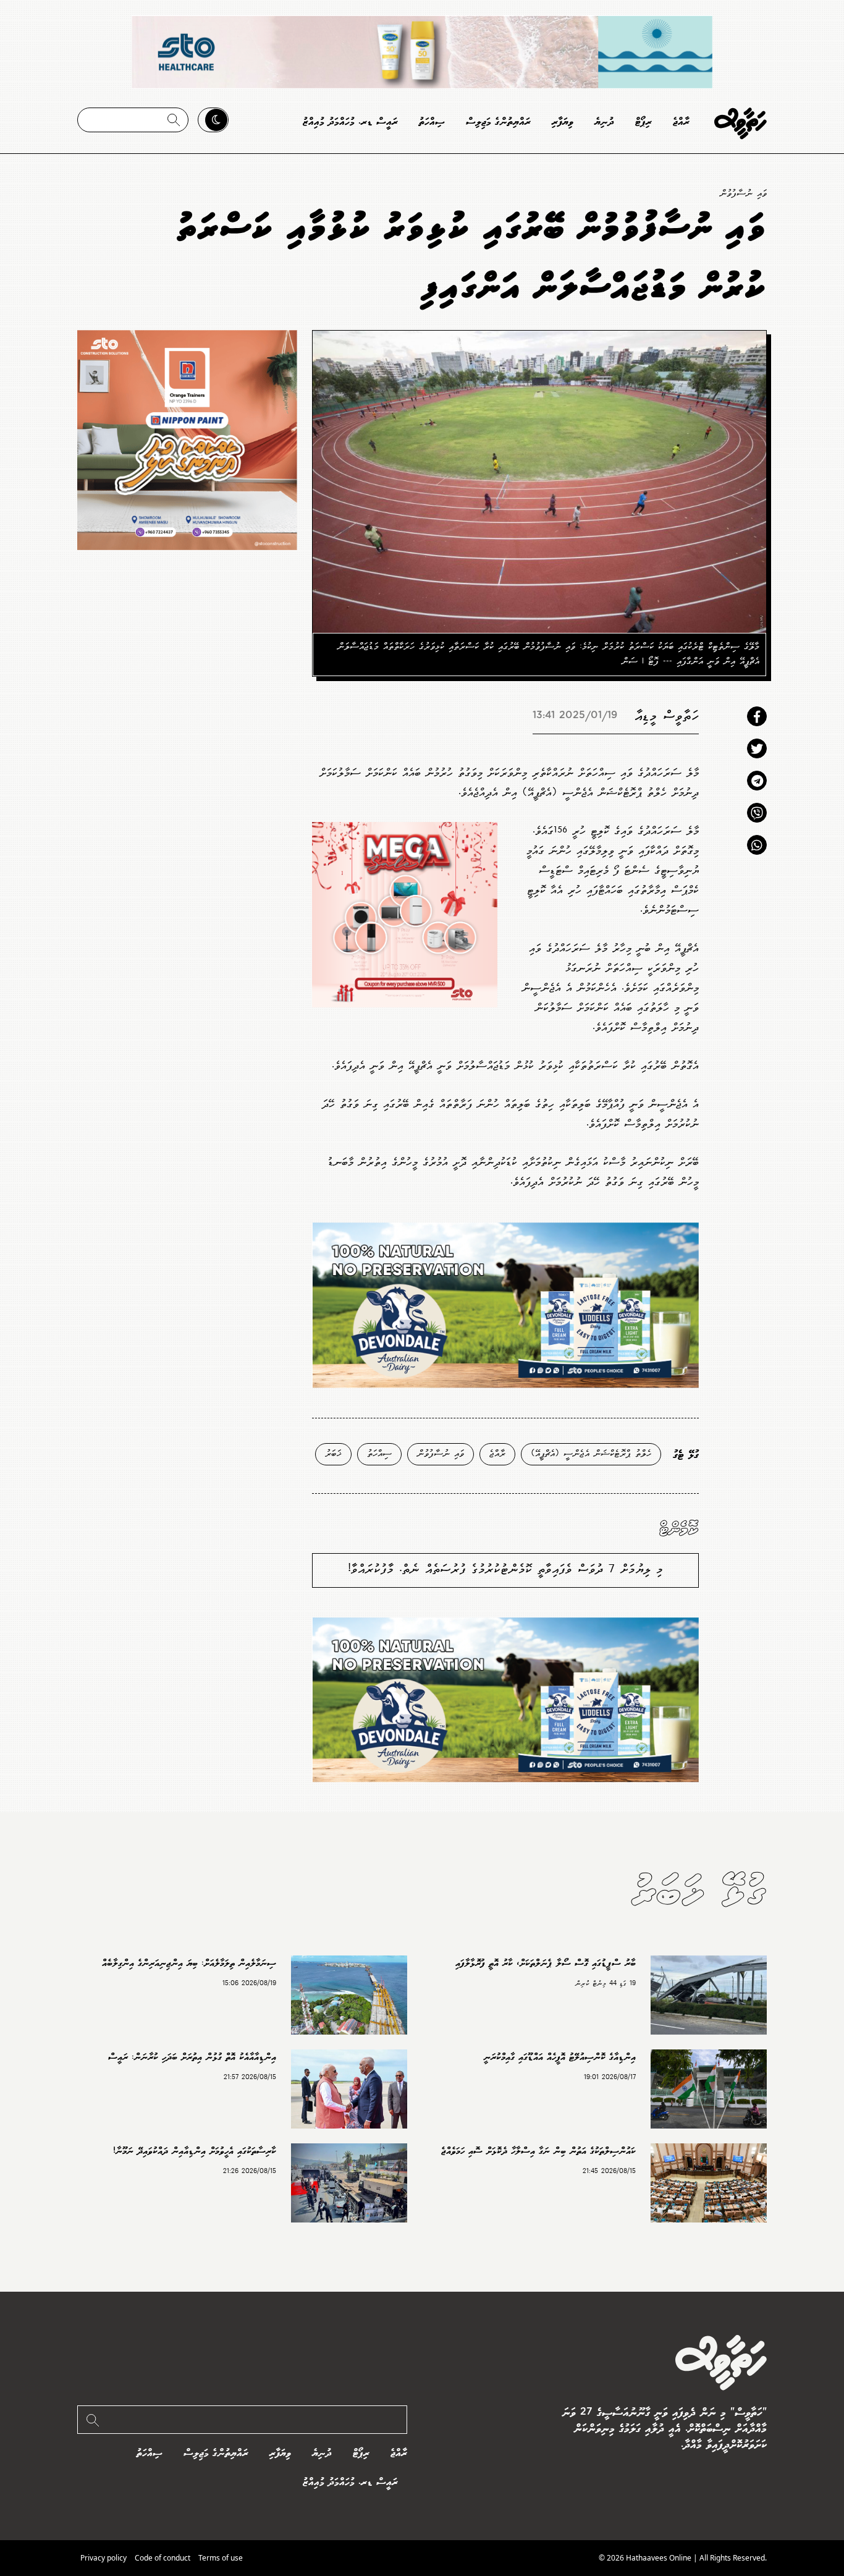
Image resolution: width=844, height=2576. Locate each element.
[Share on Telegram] (757, 781)
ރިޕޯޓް (644, 122)
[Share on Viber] (757, 813)
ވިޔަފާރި (563, 122)
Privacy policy (103, 2558)
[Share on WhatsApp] (757, 845)
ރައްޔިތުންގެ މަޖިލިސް (498, 122)
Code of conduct (162, 2558)
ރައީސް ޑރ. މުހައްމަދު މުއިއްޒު (350, 122)
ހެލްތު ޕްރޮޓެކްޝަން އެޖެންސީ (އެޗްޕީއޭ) (591, 1454)
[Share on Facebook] (757, 716)
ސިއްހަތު (432, 122)
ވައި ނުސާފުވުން (743, 194)
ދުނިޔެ (604, 122)
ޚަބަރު (333, 1454)
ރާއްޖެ (681, 122)
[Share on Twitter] (757, 748)
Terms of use (221, 2558)
